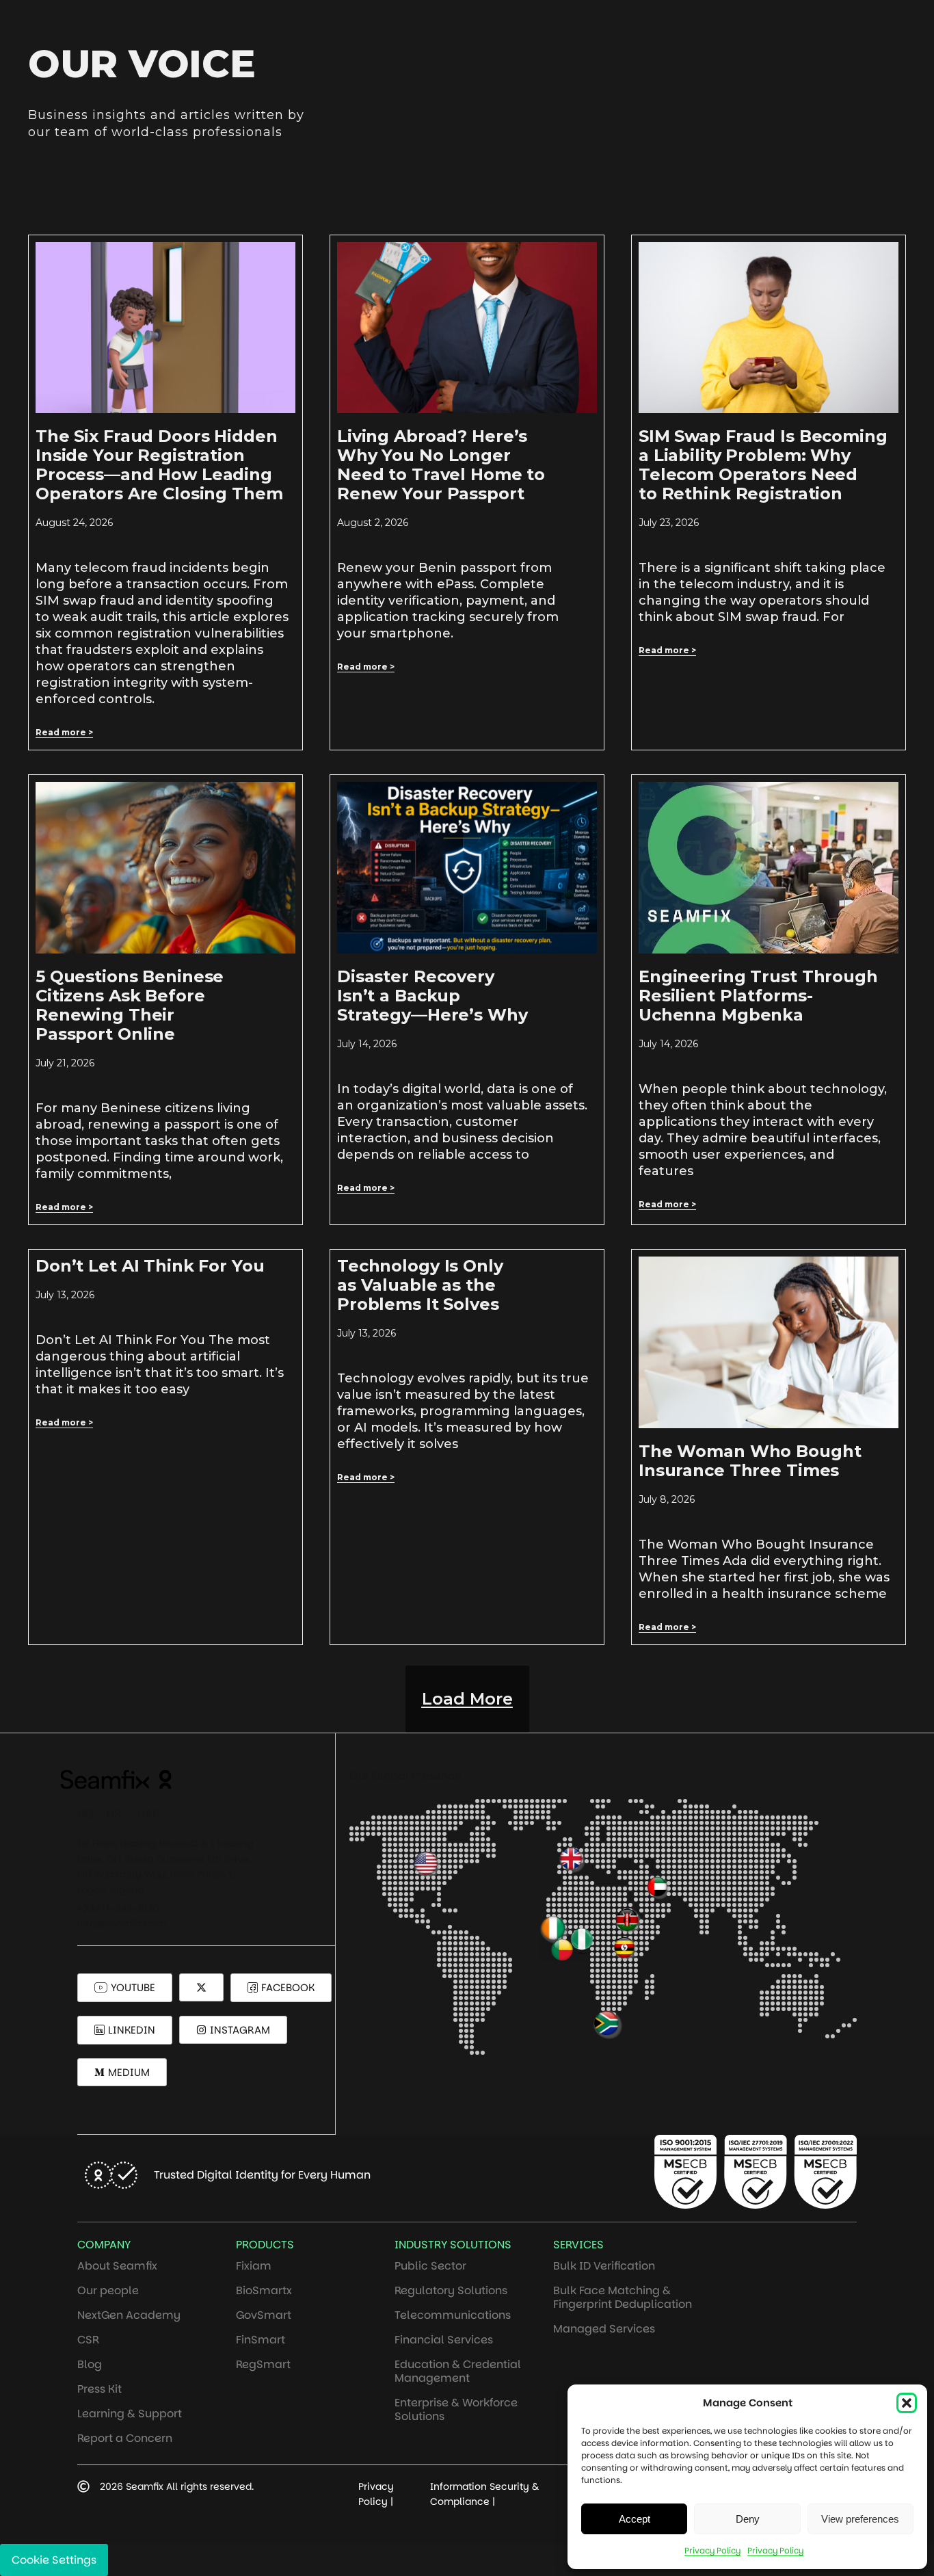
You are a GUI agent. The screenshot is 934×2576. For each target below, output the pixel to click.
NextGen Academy (129, 2315)
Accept (635, 2519)
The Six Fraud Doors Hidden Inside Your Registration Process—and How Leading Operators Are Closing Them (159, 465)
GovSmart (264, 2315)
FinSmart (261, 2340)
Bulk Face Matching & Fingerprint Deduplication (623, 2297)
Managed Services (604, 2329)
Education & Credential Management (458, 2371)
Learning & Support (130, 2414)
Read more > (64, 732)
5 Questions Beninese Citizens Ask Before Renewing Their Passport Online (130, 1005)
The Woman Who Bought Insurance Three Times (750, 1461)
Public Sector (430, 2266)
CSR (88, 2340)
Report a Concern (125, 2438)
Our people (108, 2290)
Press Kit (99, 2389)
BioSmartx (264, 2290)
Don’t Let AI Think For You (150, 1266)
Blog (90, 2364)
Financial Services (444, 2340)
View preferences (860, 2519)
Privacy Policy (712, 2550)
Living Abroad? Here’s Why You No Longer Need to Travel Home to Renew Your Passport (441, 465)
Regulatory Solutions (451, 2290)
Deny (748, 2519)
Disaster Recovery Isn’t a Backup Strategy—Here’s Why (432, 996)
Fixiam (254, 2266)
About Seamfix (117, 2266)
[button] (907, 2403)
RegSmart (263, 2364)
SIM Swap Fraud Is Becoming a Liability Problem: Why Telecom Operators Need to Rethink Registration (763, 465)
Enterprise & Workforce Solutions (456, 2409)
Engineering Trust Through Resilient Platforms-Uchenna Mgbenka (758, 996)
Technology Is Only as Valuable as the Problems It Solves (420, 1285)
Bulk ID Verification (604, 2266)
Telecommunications (453, 2315)
